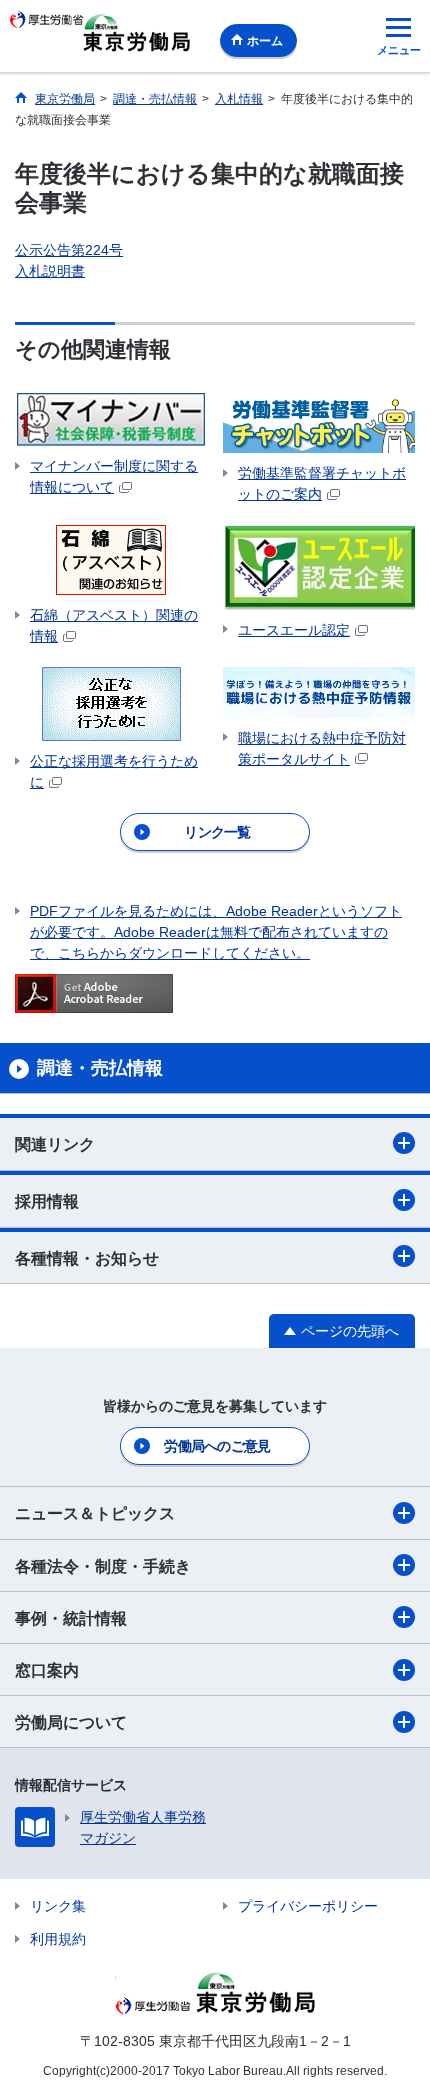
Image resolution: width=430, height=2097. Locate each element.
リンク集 (58, 1906)
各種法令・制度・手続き (103, 1566)
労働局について (71, 1722)
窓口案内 (47, 1670)
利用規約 (58, 1939)
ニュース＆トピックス (95, 1513)
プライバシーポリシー (308, 1906)
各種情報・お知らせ (87, 1258)
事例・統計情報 (71, 1618)
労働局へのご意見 (217, 1446)
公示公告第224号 (69, 250)
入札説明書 (50, 271)
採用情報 (47, 1201)
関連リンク (55, 1144)
